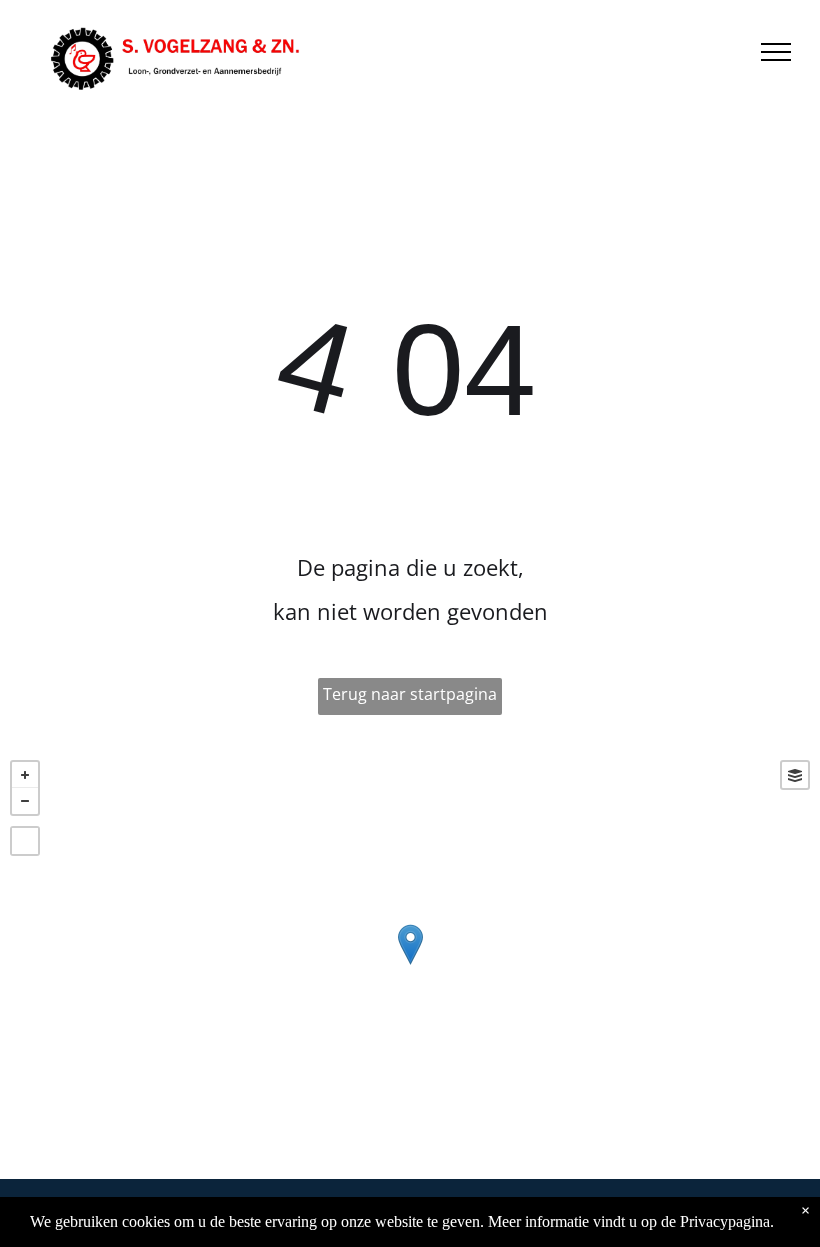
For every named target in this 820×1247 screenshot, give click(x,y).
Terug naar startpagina (410, 694)
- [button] (25, 801)
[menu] (776, 52)
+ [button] (25, 775)
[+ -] (410, 964)
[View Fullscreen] (25, 841)
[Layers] (795, 775)
